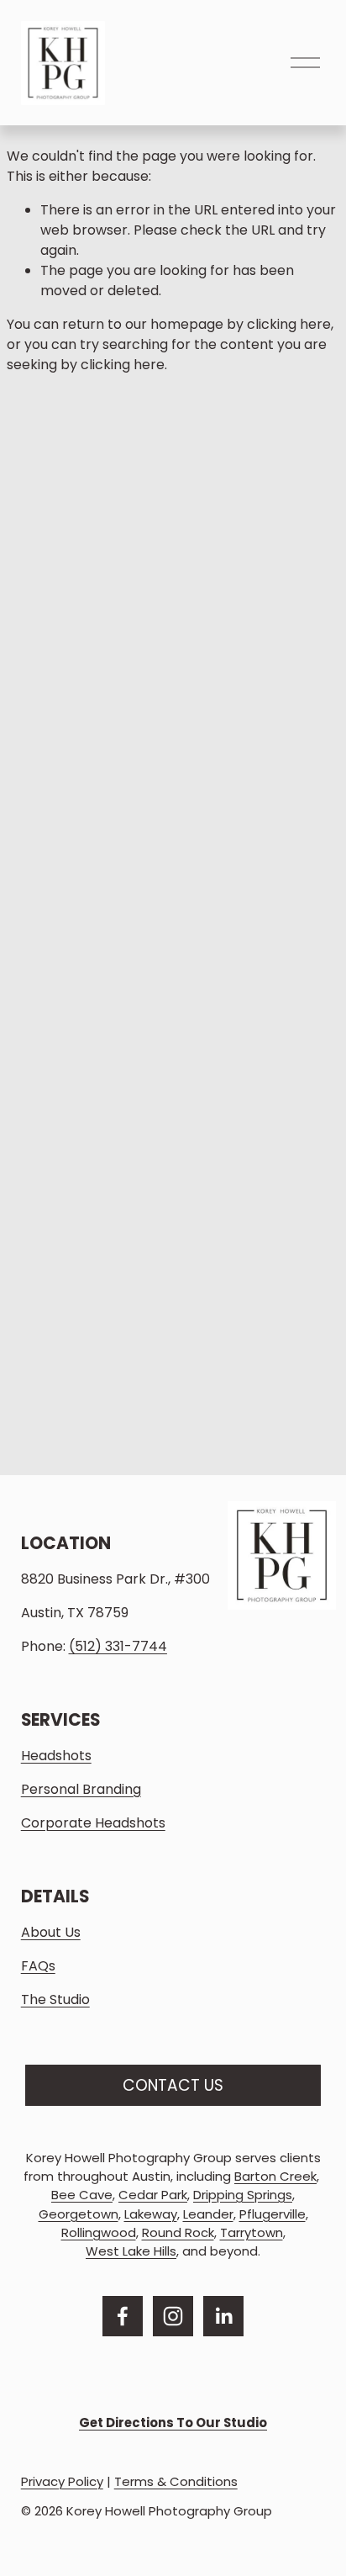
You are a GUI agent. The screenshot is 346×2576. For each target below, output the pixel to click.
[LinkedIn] (223, 2316)
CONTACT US (173, 2085)
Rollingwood (99, 2232)
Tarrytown (252, 2232)
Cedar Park (153, 2195)
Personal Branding (81, 1789)
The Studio (55, 1999)
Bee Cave (82, 2195)
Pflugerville (273, 2214)
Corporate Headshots (93, 1823)
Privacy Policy (62, 2481)
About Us (51, 1932)
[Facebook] (123, 2316)
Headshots (56, 1756)
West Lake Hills (131, 2251)
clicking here (289, 324)
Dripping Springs (243, 2195)
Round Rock (178, 2232)
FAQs (38, 1966)
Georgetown (79, 2214)
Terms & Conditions (176, 2481)
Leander (208, 2214)
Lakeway (151, 2214)
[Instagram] (173, 2316)
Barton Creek (275, 2176)
